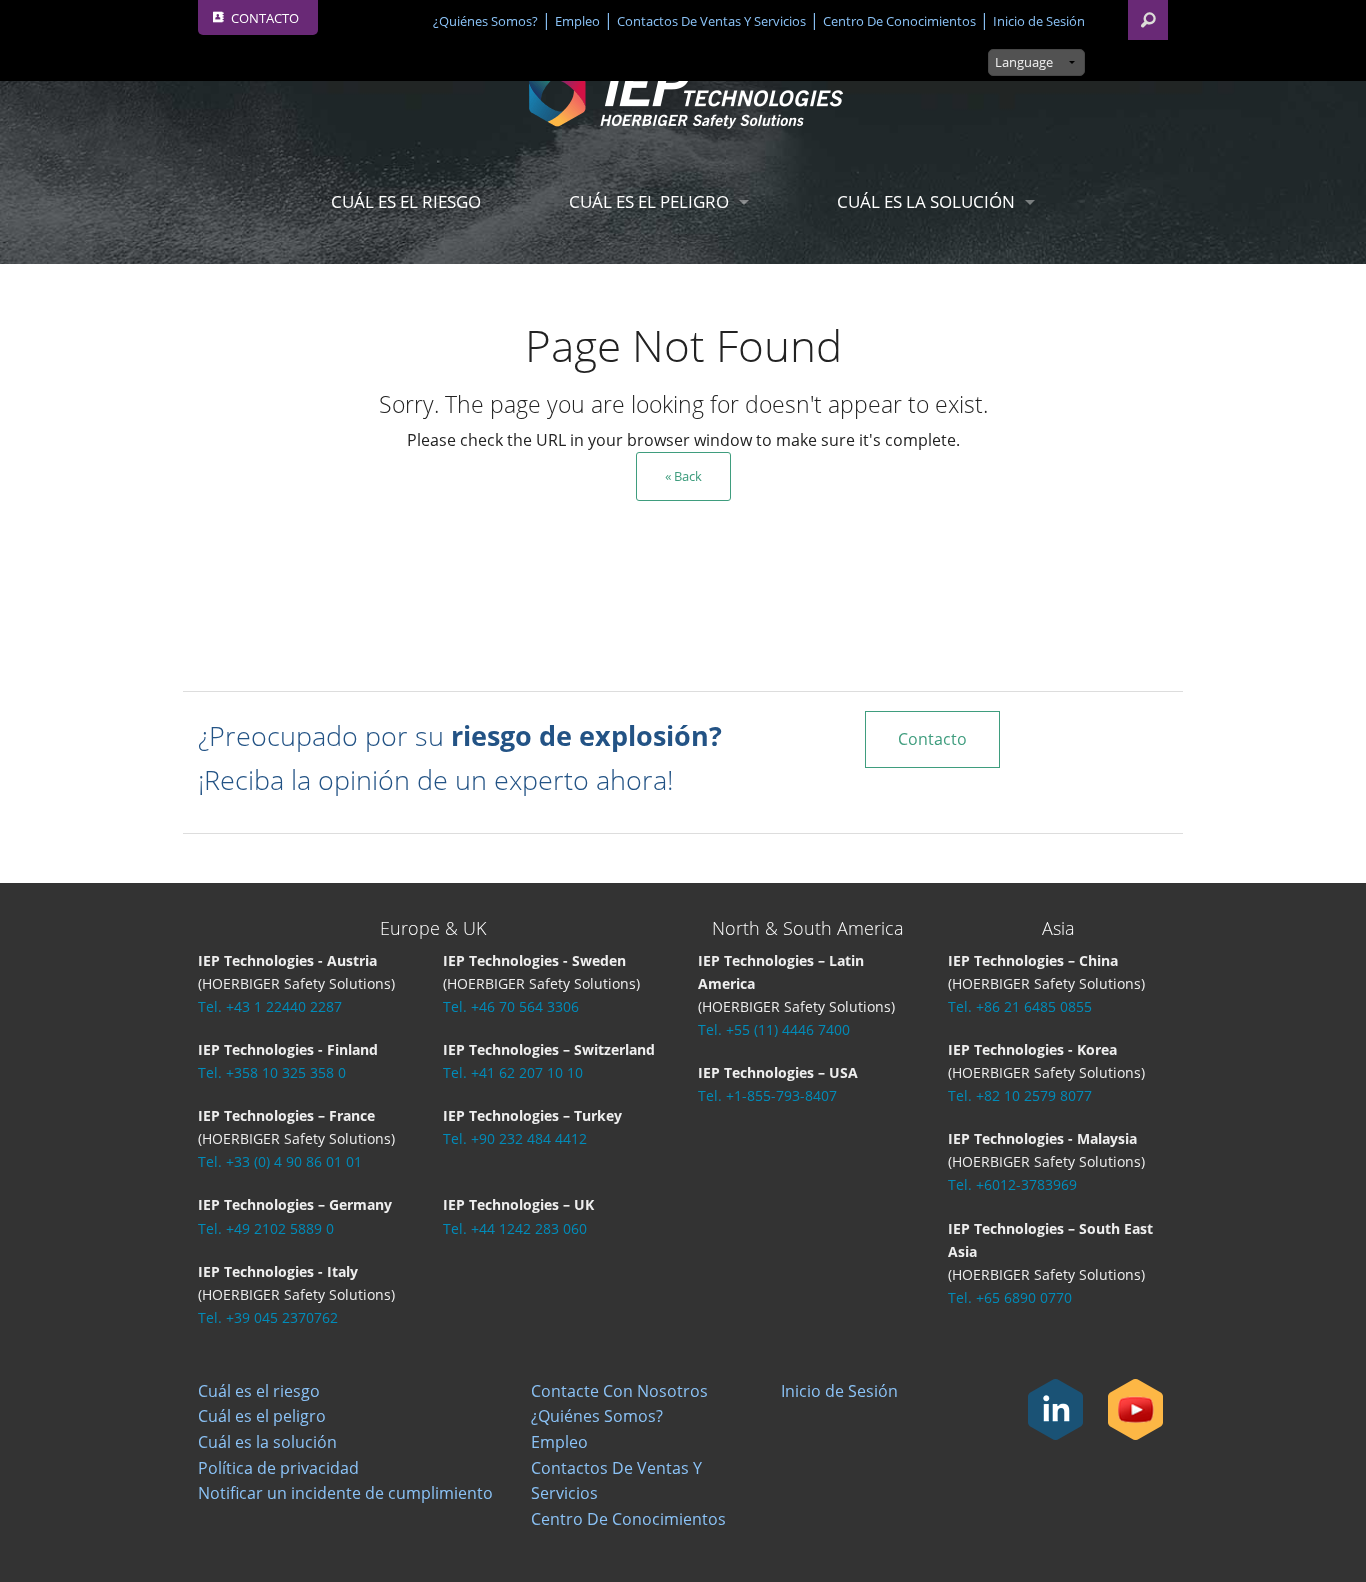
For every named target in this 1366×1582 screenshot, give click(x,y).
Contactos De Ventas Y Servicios (711, 21)
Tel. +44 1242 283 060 (515, 1228)
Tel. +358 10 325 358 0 (272, 1072)
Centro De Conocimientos (899, 21)
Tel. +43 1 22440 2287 (270, 1006)
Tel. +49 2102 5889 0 (266, 1228)
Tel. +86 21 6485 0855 (1020, 1006)
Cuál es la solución (926, 201)
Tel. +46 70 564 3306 (511, 1006)
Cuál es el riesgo (406, 201)
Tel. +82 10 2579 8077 (1020, 1095)
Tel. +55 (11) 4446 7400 (774, 1029)
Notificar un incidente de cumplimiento (345, 1493)
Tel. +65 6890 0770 (1010, 1297)
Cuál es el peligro (649, 201)
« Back (683, 476)
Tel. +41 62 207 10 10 (513, 1072)
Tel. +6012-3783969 (1012, 1184)
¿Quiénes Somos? (485, 21)
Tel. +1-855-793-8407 (767, 1095)
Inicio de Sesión (1039, 21)
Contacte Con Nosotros (619, 1391)
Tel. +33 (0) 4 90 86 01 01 (280, 1161)
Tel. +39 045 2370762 (268, 1317)
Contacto (932, 739)
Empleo (577, 21)
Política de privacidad (278, 1468)
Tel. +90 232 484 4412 (515, 1138)
